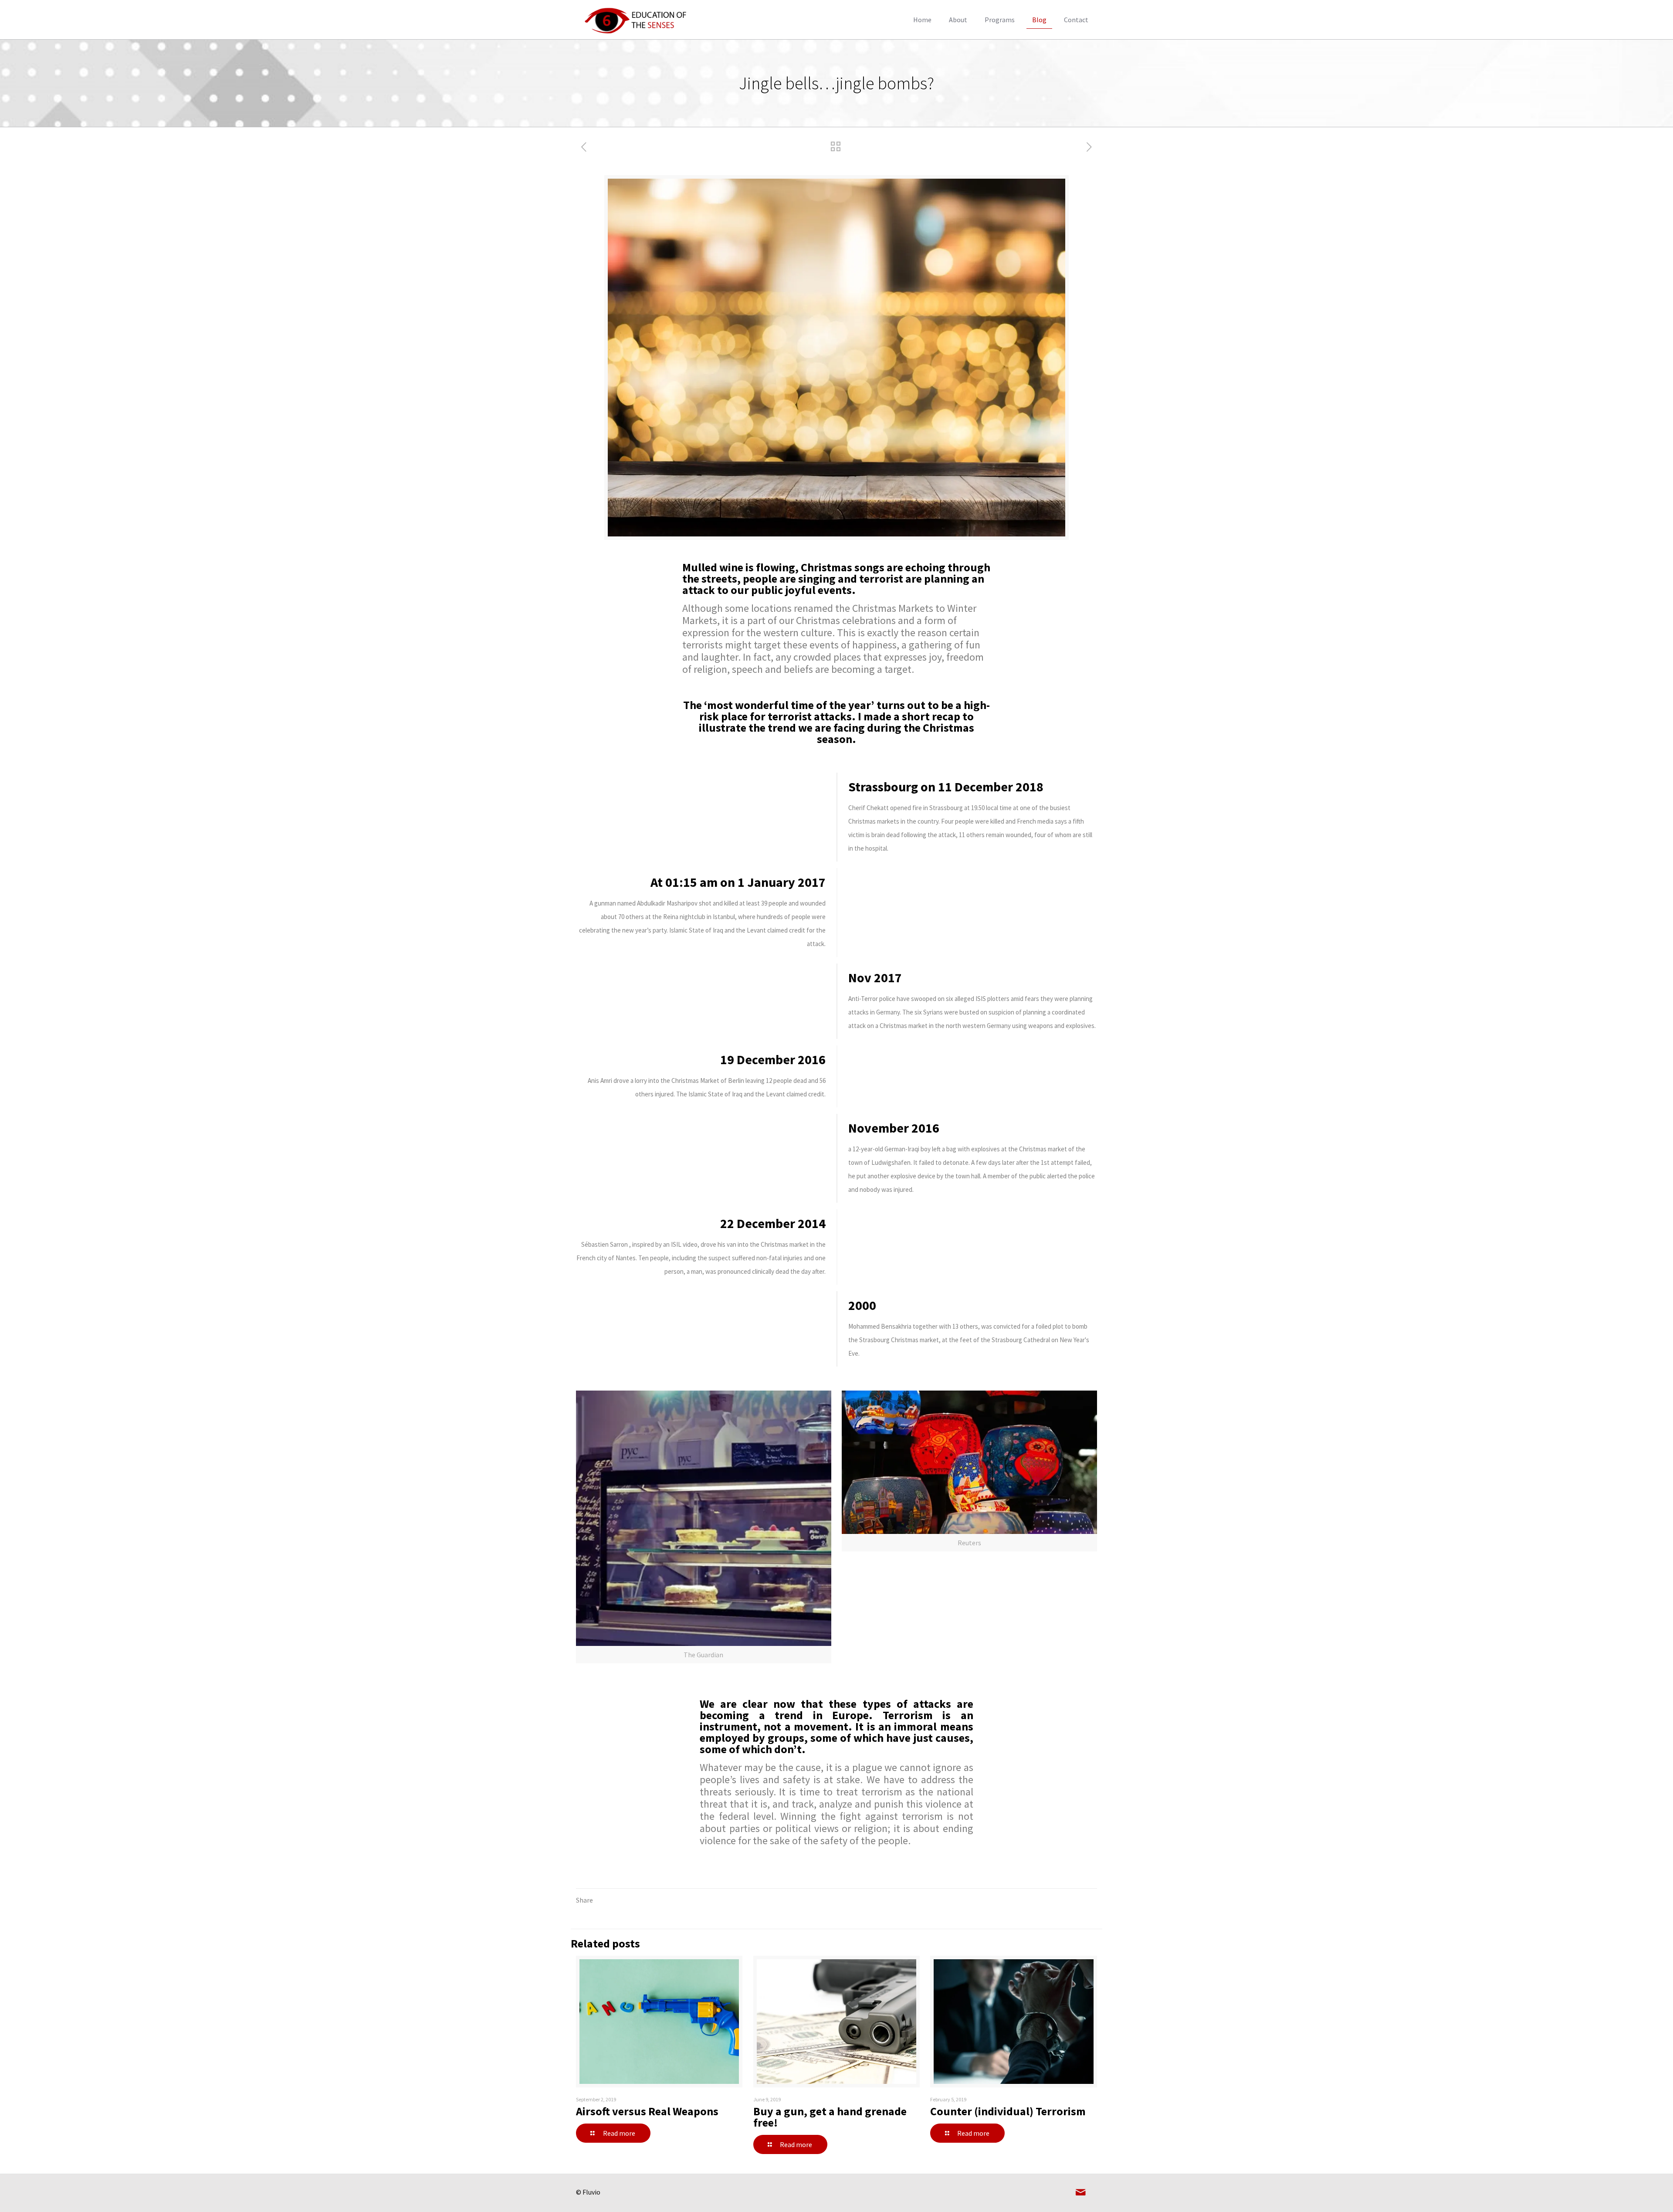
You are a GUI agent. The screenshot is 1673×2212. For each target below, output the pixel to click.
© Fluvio (588, 2192)
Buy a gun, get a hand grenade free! (830, 2117)
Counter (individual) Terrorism (1008, 2111)
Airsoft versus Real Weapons (647, 2111)
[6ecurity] (637, 20)
